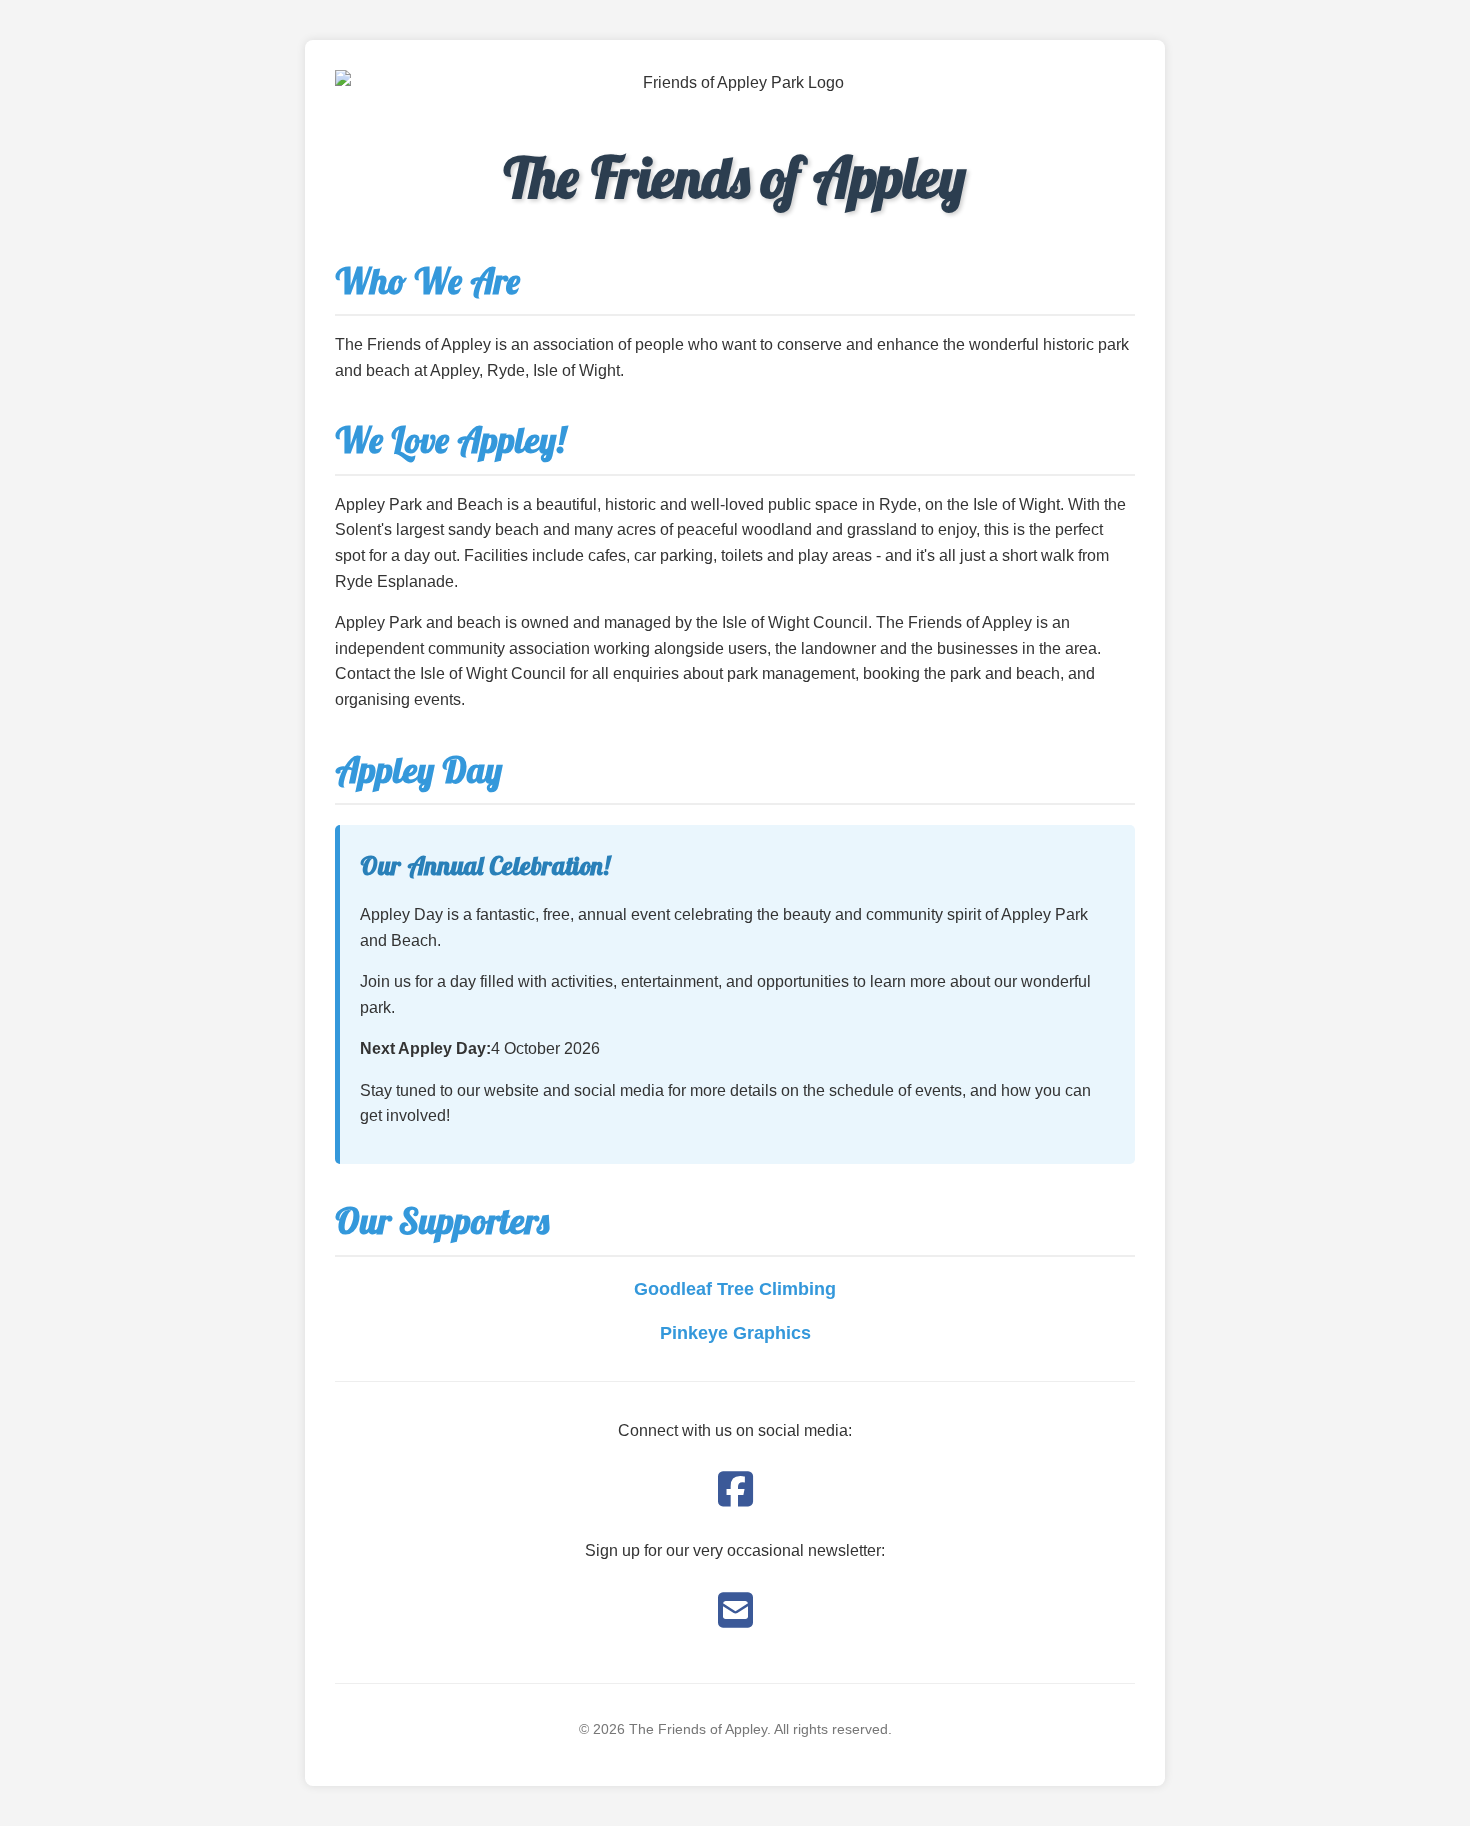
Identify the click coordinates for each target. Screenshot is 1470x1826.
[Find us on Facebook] (735, 1490)
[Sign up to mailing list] (735, 1611)
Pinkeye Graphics (735, 1333)
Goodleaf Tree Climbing (735, 1289)
